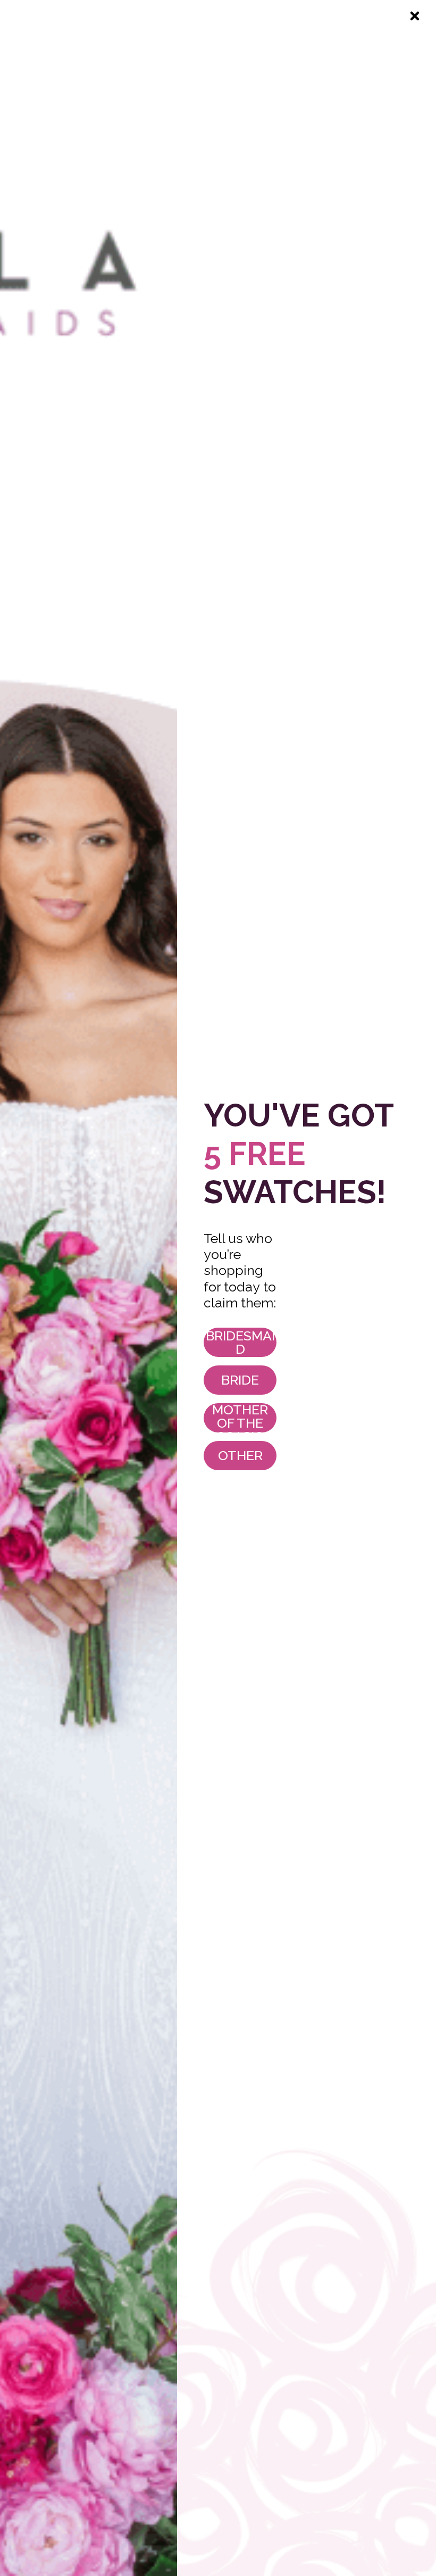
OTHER (240, 1455)
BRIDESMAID (240, 1342)
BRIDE (240, 1380)
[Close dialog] (415, 16)
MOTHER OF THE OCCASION (240, 1418)
